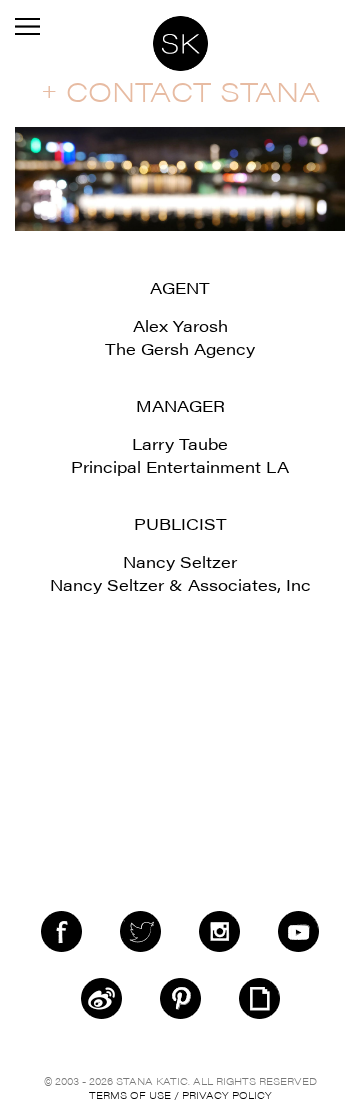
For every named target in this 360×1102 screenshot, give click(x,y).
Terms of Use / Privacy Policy (180, 1095)
